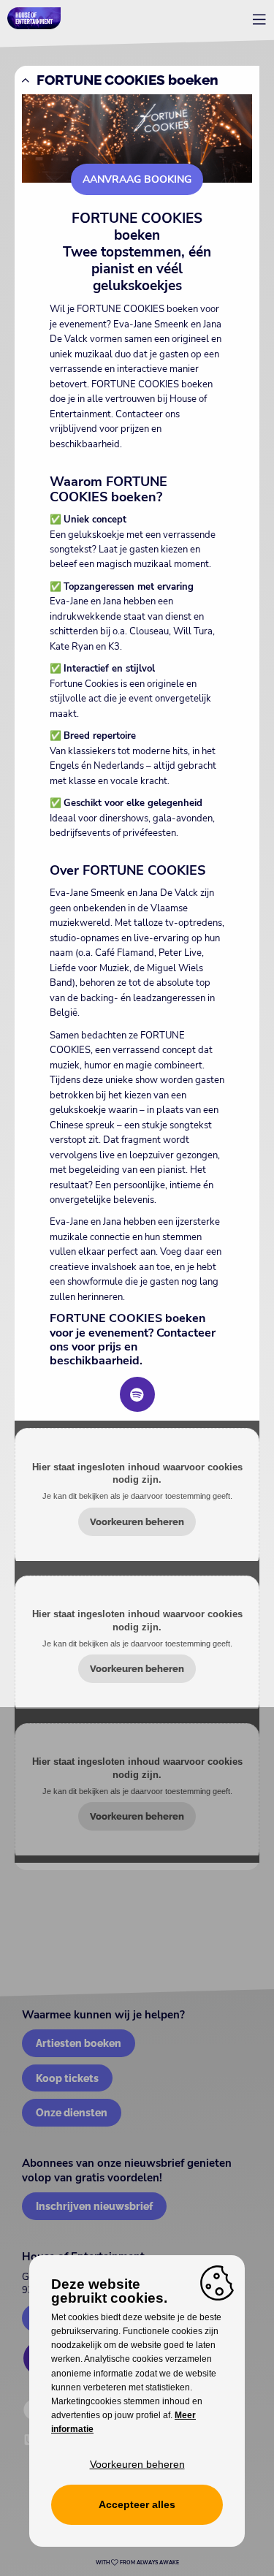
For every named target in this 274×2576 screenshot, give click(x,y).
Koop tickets (67, 2078)
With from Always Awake (137, 2563)
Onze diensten (72, 2112)
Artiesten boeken (79, 2043)
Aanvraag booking (137, 179)
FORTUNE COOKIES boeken (128, 80)
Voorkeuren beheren (137, 1522)
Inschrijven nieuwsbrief (94, 2206)
